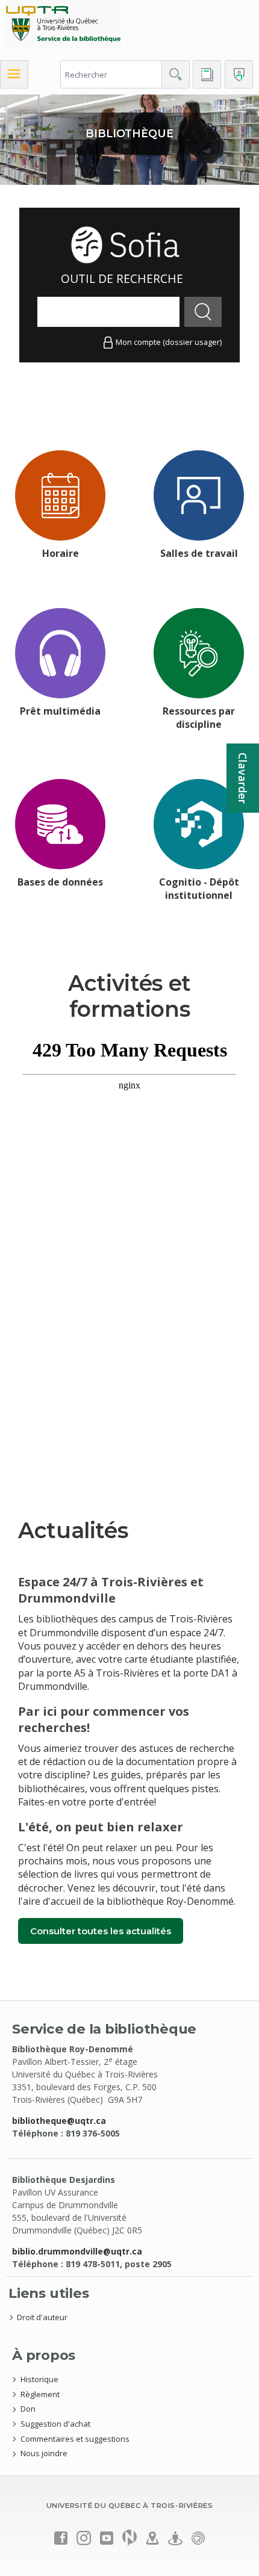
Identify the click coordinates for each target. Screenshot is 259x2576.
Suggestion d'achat (55, 2424)
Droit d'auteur (42, 2317)
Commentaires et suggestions (75, 2439)
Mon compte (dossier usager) (169, 342)
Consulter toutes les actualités (101, 1931)
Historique (39, 2379)
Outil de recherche (122, 278)
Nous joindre (44, 2453)
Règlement (40, 2394)
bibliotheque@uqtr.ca (59, 2121)
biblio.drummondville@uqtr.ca (77, 2251)
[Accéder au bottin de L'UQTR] (207, 74)
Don (28, 2409)
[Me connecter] (239, 74)
